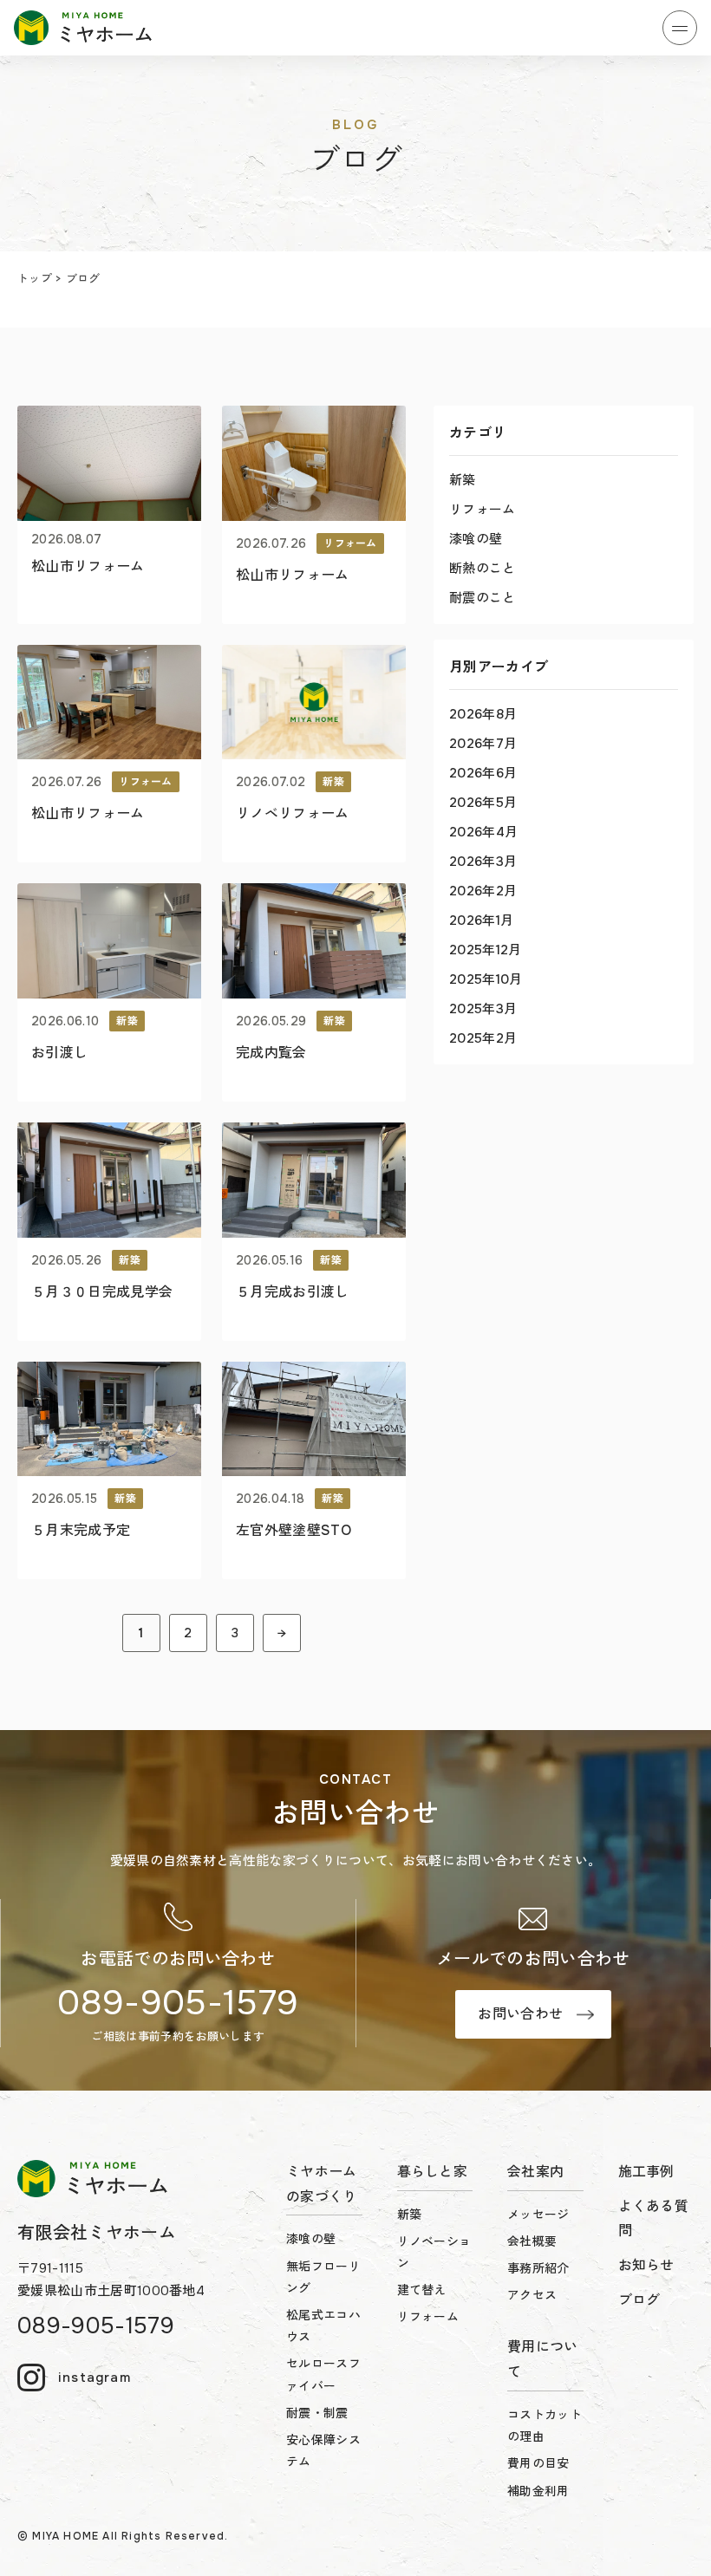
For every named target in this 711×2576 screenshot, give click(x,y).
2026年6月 (483, 773)
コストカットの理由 (545, 2426)
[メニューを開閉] (680, 28)
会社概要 (532, 2241)
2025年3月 (483, 1009)
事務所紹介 (538, 2268)
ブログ (639, 2300)
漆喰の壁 (476, 539)
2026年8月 (483, 714)
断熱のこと (483, 569)
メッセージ (538, 2215)
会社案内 (535, 2172)
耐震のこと (483, 598)
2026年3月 (483, 862)
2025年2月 (483, 1038)
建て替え (422, 2290)
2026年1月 (481, 920)
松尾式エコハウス (323, 2326)
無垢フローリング (323, 2277)
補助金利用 (538, 2491)
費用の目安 (538, 2463)
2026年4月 (483, 832)
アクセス (532, 2295)
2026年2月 (483, 891)
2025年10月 (486, 979)
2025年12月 (486, 950)
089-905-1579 (178, 2003)
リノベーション (434, 2252)
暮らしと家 (433, 2172)
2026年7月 (483, 744)
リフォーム (483, 510)
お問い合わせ (520, 2014)
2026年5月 (483, 803)
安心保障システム (323, 2451)
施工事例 (646, 2172)
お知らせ (646, 2265)
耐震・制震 (317, 2413)
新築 (463, 480)
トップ (35, 279)
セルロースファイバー (323, 2374)
